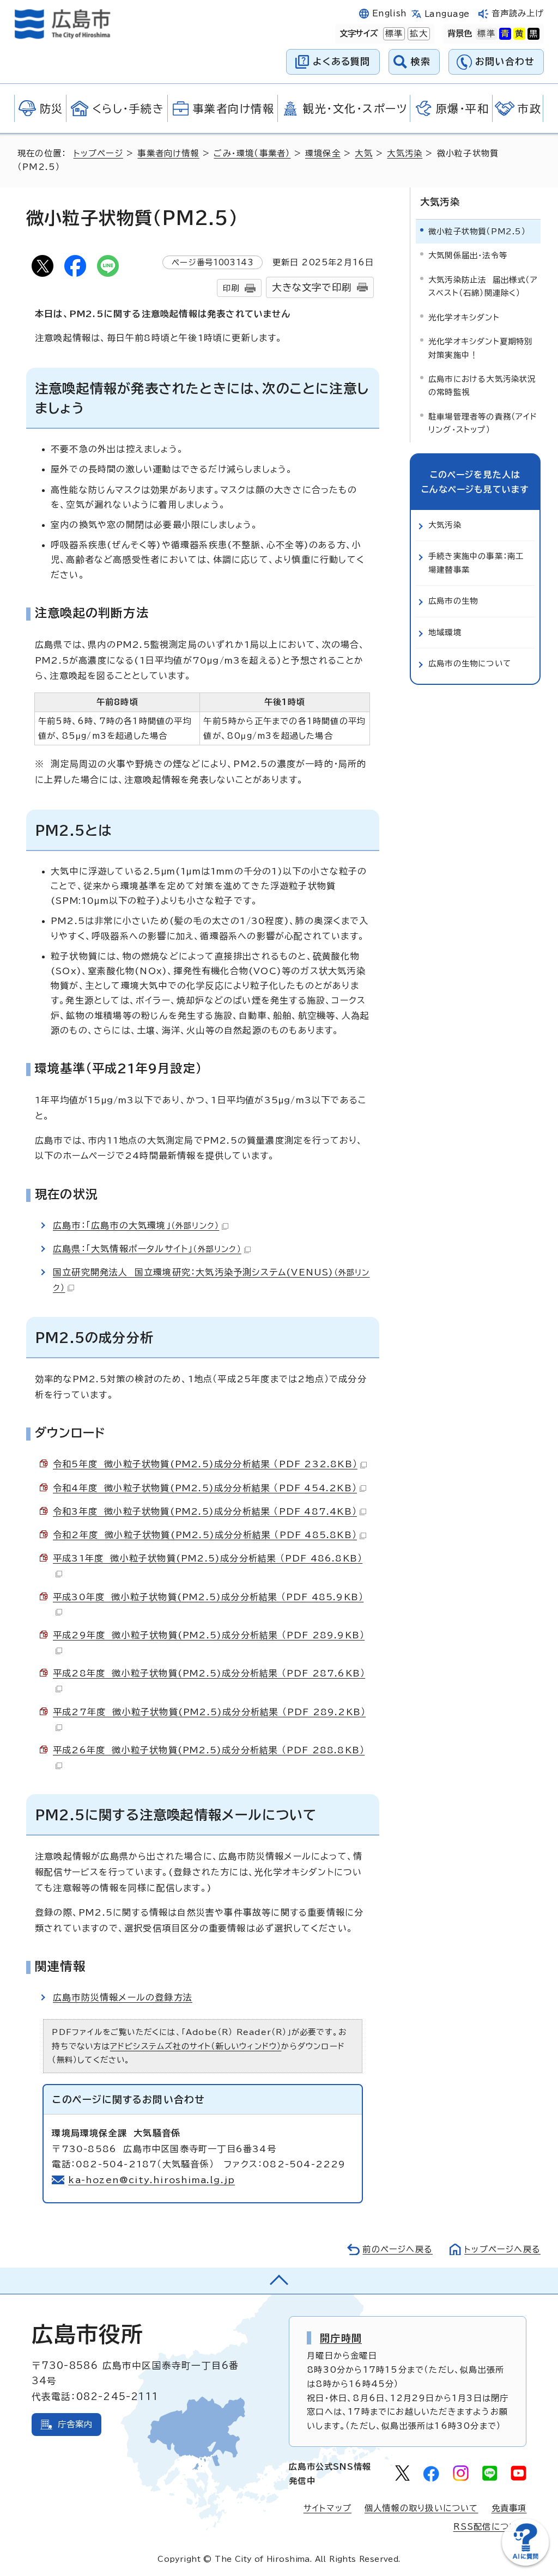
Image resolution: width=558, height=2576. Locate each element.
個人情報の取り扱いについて (421, 2508)
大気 (363, 153)
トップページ (98, 153)
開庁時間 (341, 2338)
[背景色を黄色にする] (519, 34)
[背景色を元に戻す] (486, 34)
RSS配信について (490, 2527)
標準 (393, 34)
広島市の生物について (470, 663)
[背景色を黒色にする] (533, 34)
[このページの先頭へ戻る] (279, 2281)
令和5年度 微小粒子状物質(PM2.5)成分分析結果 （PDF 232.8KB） (205, 1464)
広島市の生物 (453, 601)
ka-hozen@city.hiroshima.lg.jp (151, 2180)
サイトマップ (327, 2508)
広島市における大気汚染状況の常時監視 (482, 385)
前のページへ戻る (398, 2249)
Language (447, 14)
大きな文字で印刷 (312, 287)
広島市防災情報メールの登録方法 (123, 1997)
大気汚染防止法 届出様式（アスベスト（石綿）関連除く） (483, 286)
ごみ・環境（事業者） (252, 153)
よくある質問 (341, 61)
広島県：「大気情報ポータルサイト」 (147, 1249)
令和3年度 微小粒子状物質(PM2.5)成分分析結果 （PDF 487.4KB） (205, 1511)
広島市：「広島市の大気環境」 (136, 1225)
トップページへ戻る (502, 2249)
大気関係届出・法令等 (468, 255)
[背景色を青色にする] (505, 34)
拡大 (417, 34)
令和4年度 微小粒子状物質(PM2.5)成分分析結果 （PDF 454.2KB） (205, 1488)
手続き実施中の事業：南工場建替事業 (476, 563)
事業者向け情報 (168, 153)
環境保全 (323, 153)
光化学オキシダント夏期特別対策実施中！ (481, 348)
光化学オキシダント (464, 317)
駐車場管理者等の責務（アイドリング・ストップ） (483, 423)
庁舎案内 (75, 2424)
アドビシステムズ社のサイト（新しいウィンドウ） (196, 2046)
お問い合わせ (505, 61)
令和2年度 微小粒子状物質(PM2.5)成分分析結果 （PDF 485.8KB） (205, 1535)
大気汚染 (405, 153)
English (390, 13)
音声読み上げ (518, 13)
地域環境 (445, 632)
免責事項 (509, 2508)
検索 (421, 61)
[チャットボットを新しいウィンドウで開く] (525, 2563)
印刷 (231, 288)
